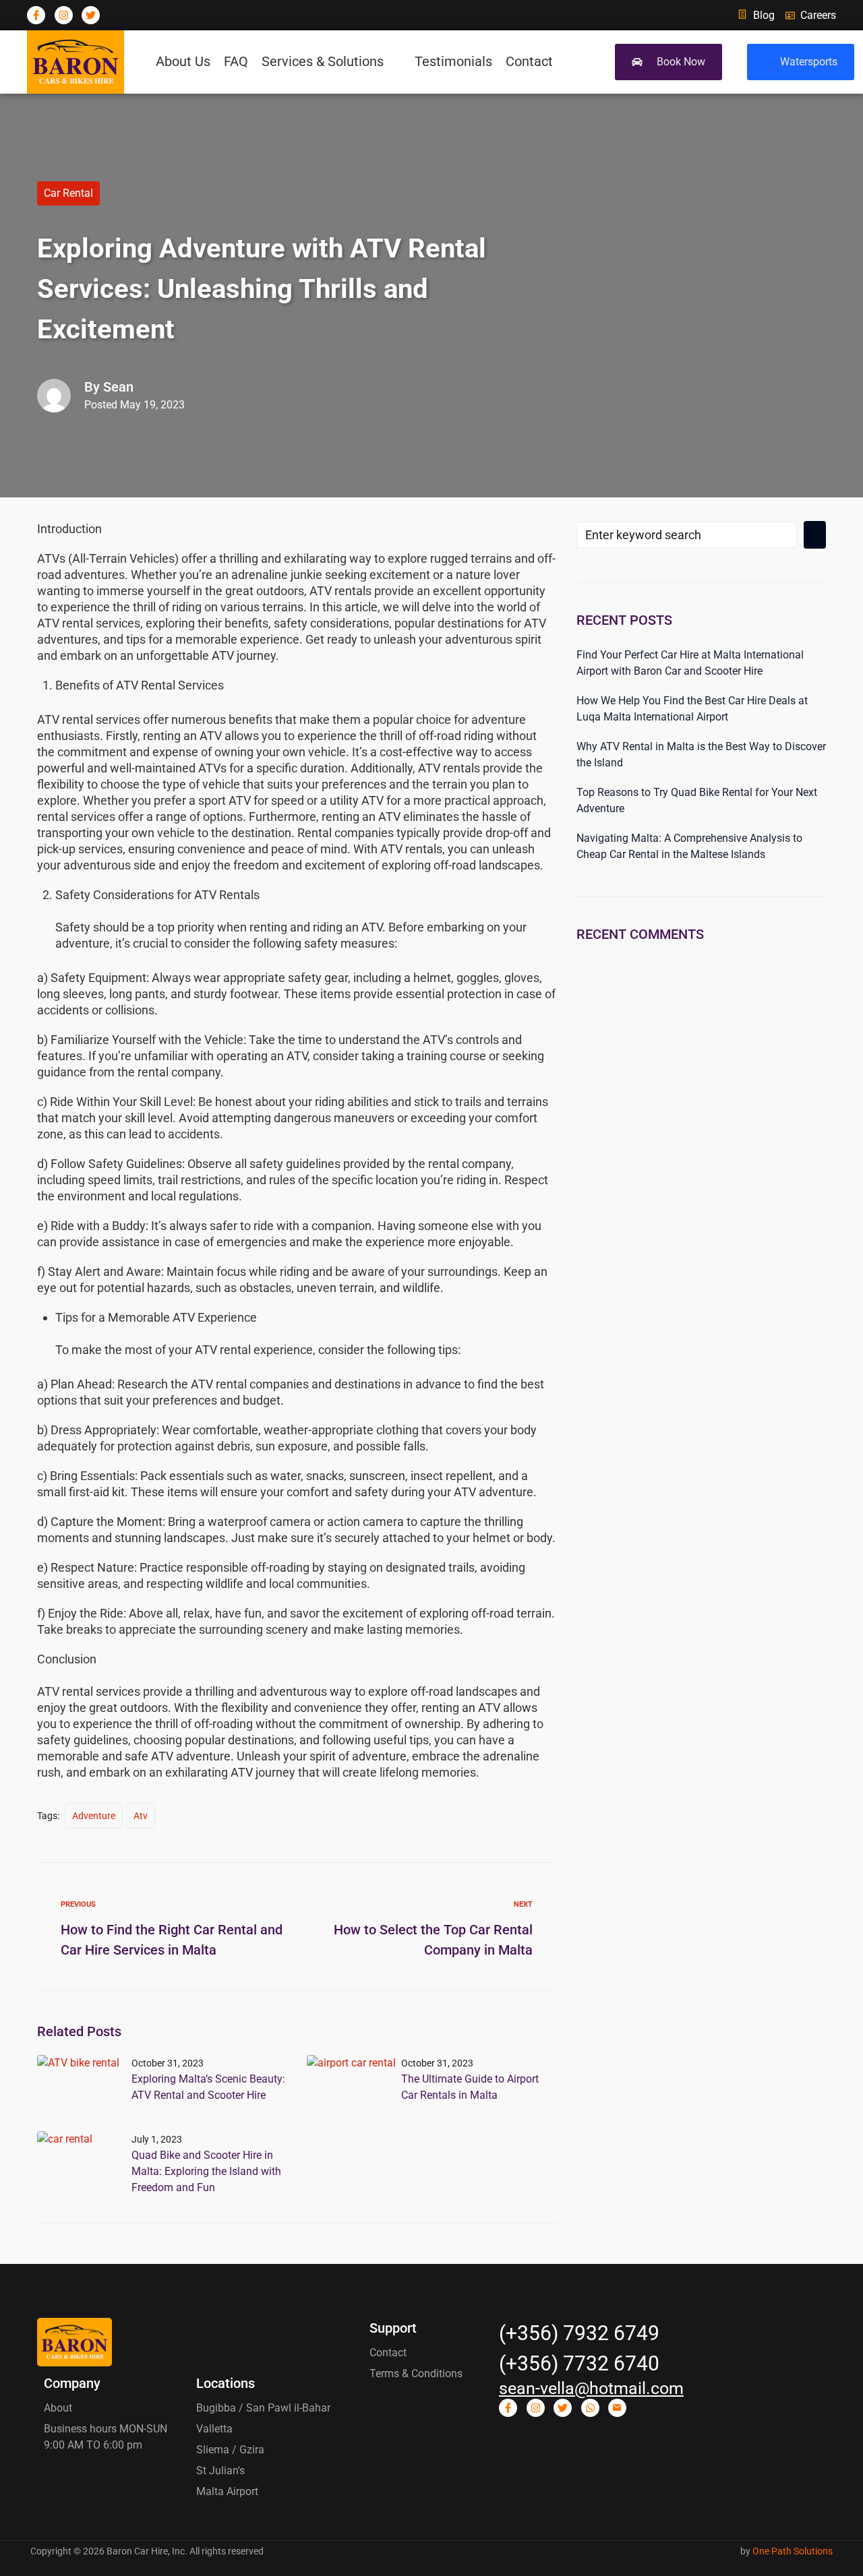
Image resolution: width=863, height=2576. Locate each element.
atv (141, 1816)
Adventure (94, 1816)
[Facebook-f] (36, 15)
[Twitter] (91, 15)
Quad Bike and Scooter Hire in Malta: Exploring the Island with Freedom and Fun (206, 2171)
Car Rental (68, 193)
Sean (118, 387)
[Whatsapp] (590, 2408)
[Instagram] (64, 15)
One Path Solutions (793, 2551)
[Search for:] (687, 535)
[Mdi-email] (617, 2408)
